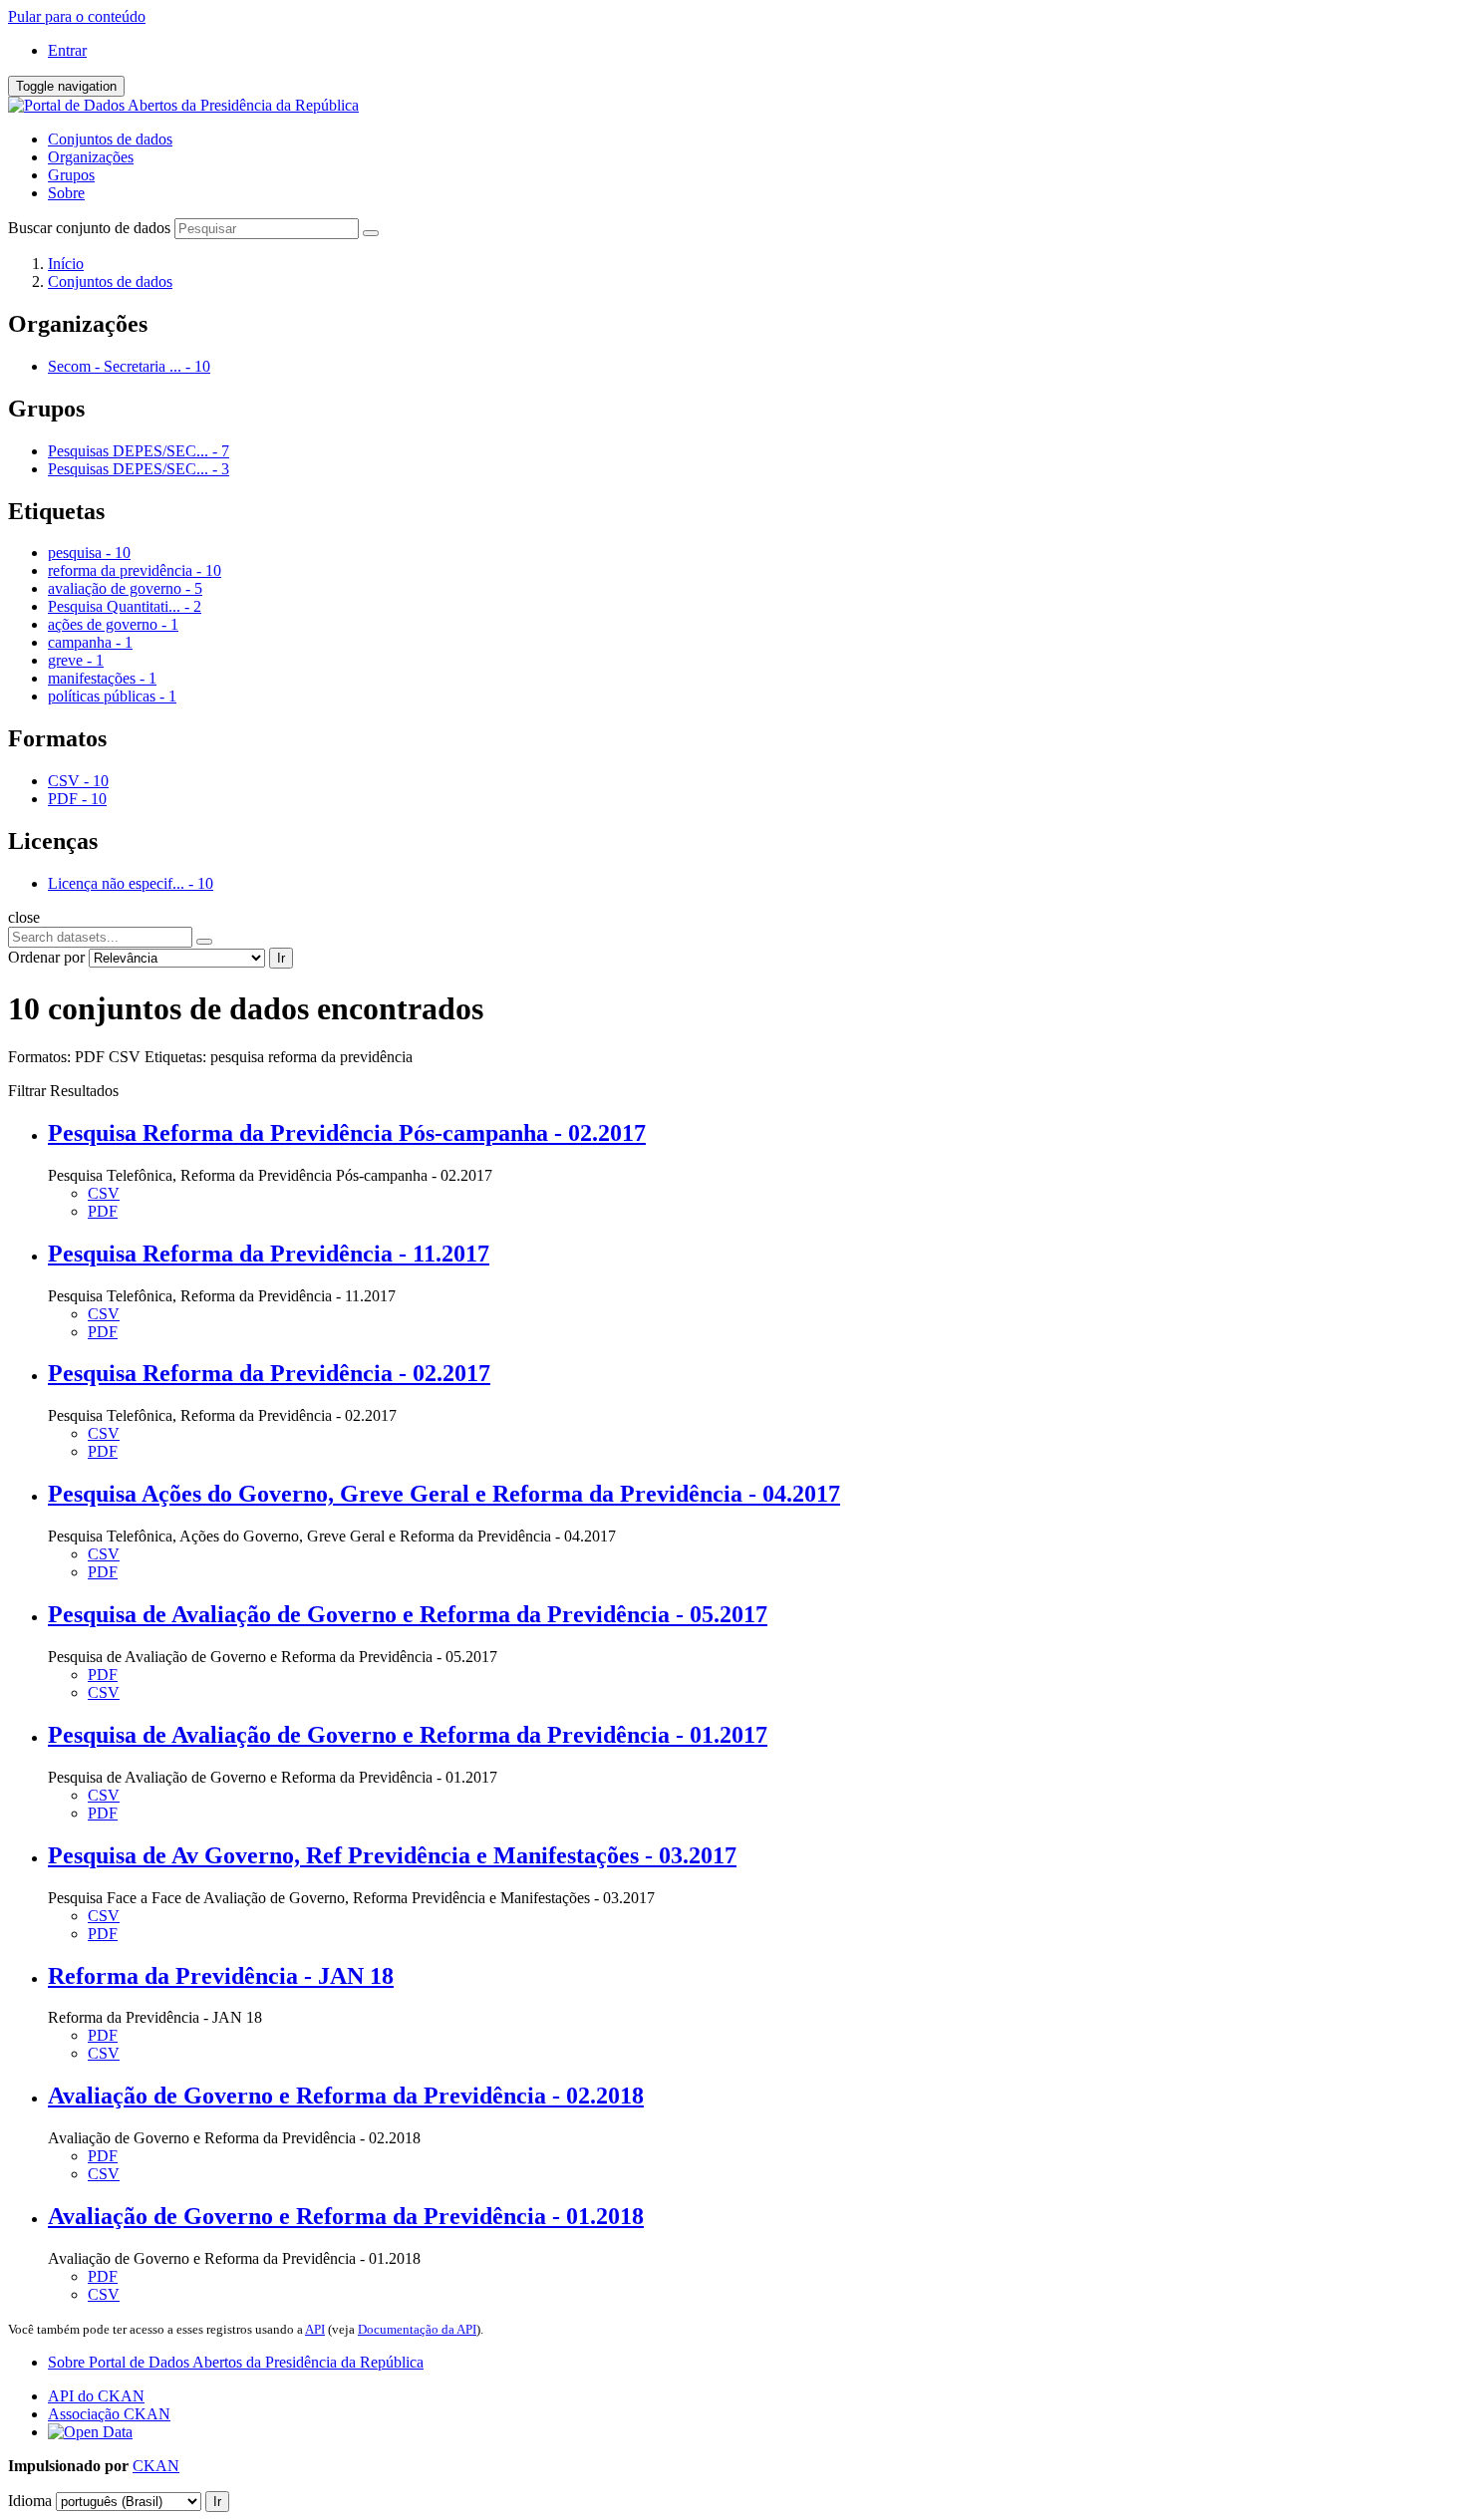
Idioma (30, 2501)
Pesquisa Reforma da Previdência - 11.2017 (269, 1254)
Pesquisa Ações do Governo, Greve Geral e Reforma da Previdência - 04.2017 (444, 1494)
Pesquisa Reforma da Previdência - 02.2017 (269, 1373)
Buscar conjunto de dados (89, 228)
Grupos (71, 175)
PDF (103, 1211)
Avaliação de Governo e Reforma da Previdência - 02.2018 (346, 2096)
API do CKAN (96, 2396)
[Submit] (371, 233)
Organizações (91, 157)
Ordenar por (46, 957)
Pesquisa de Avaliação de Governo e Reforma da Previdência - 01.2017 (408, 1735)
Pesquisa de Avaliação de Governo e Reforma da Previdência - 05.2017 (408, 1614)
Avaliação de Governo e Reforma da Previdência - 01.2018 (346, 2216)
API (315, 2329)
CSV (104, 1193)
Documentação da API (417, 2329)
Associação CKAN (109, 2414)
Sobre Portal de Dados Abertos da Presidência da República (236, 2362)
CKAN (156, 2466)
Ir (281, 958)
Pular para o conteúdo (77, 16)
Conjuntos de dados (110, 139)
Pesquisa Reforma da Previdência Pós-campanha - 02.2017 (347, 1133)
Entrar (67, 50)
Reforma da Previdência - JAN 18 (221, 1976)
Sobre (66, 193)
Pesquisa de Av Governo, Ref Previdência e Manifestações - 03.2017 (392, 1855)
